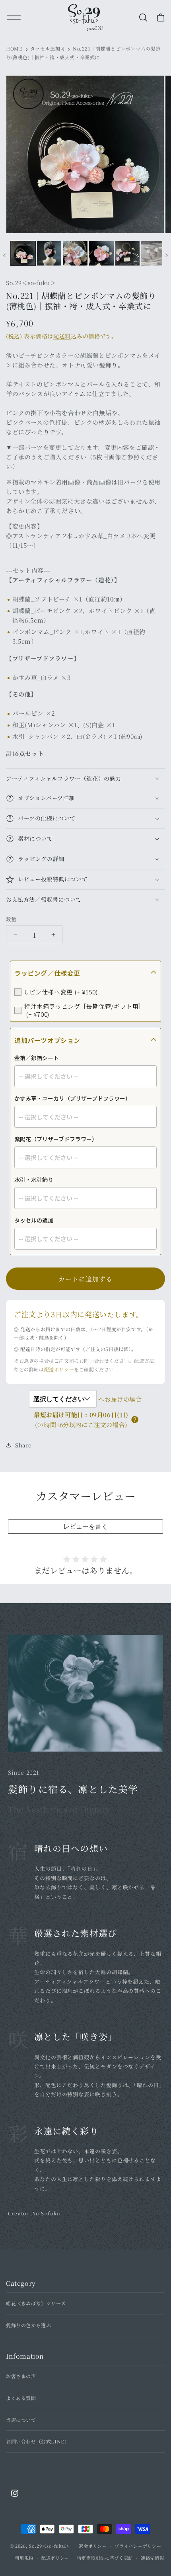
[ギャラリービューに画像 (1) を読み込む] (23, 254)
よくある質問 (21, 2398)
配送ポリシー (59, 1369)
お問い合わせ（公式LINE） (38, 2441)
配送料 (62, 336)
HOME (14, 48)
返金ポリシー (93, 2546)
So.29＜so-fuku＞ (49, 2546)
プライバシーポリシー (138, 2546)
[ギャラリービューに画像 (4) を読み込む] (101, 254)
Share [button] (23, 1445)
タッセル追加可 (48, 48)
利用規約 (24, 2558)
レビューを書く (85, 1526)
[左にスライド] (4, 255)
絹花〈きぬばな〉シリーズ (36, 2303)
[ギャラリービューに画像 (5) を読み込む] (128, 254)
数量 (11, 919)
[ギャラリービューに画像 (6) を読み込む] (154, 254)
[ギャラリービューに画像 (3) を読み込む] (75, 254)
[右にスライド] (167, 255)
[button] (145, 18)
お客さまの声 (21, 2376)
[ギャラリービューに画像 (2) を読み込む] (49, 254)
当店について (21, 2420)
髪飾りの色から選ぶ (28, 2325)
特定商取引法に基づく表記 (105, 2558)
